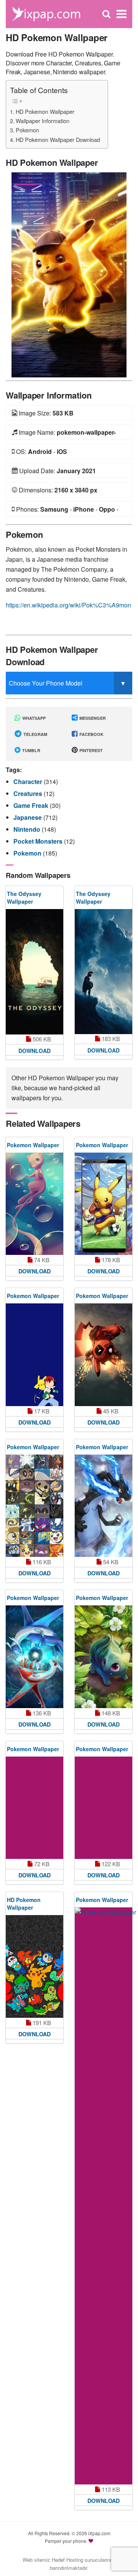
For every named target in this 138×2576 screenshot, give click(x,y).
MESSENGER (92, 718)
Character (29, 782)
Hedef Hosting (67, 2560)
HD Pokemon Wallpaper (45, 111)
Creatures (29, 793)
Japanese (28, 817)
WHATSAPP (33, 718)
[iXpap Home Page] (46, 13)
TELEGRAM (35, 734)
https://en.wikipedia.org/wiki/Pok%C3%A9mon (68, 605)
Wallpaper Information (43, 121)
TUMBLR (31, 750)
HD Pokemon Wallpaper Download (58, 139)
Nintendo (28, 829)
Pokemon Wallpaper (33, 1145)
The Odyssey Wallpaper (24, 898)
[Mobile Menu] (122, 14)
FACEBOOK (91, 734)
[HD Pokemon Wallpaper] (69, 274)
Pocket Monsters (39, 841)
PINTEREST (90, 750)
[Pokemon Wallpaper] (34, 1204)
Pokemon (27, 130)
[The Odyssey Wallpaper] (34, 972)
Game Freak (32, 805)
